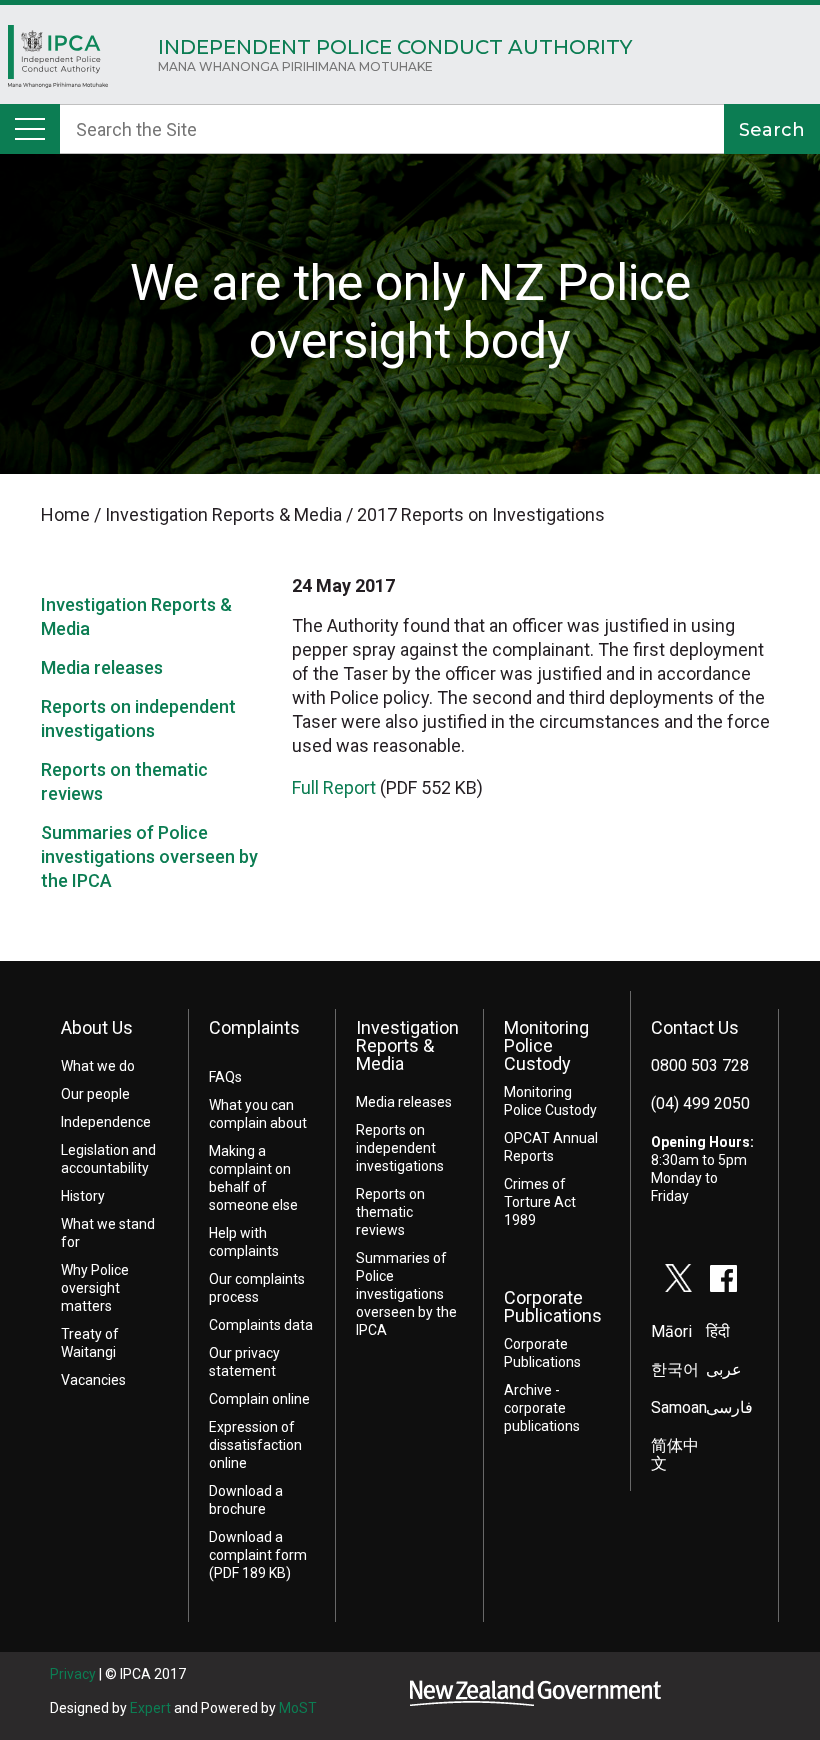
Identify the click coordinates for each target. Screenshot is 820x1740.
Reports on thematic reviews (390, 1212)
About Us (97, 1027)
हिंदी (718, 1331)
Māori (671, 1331)
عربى (724, 1369)
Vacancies (93, 1380)
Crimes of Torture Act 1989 (540, 1202)
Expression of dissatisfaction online (255, 1445)
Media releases (102, 667)
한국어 (675, 1369)
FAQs (225, 1077)
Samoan (679, 1407)
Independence (106, 1122)
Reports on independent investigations (400, 1148)
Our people (95, 1094)
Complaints (254, 1027)
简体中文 (675, 1454)
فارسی (729, 1407)
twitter (679, 1278)
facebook (724, 1278)
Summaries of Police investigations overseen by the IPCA (149, 856)
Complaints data (261, 1325)
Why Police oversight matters (95, 1288)
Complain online (259, 1399)
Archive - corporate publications (542, 1408)
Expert (150, 1708)
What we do (98, 1066)
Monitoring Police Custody (546, 1045)
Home (58, 61)
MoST (298, 1708)
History (83, 1196)
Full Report (334, 787)
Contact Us (695, 1027)
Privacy (73, 1674)
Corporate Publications (553, 1306)
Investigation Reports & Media (407, 1045)
